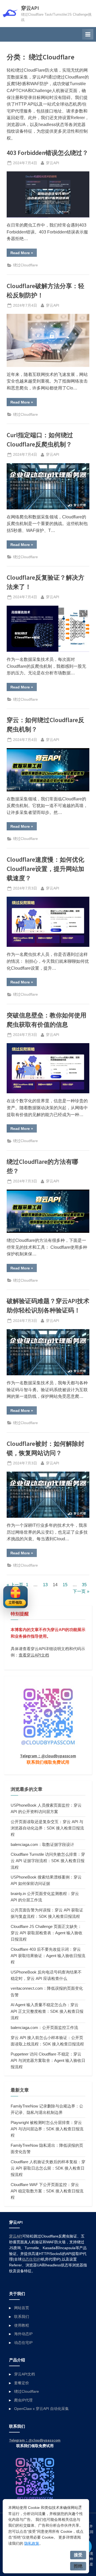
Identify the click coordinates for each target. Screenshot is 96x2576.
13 (45, 1585)
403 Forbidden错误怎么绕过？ (47, 153)
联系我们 (22, 2317)
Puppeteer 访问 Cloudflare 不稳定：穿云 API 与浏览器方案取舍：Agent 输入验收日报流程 (48, 2061)
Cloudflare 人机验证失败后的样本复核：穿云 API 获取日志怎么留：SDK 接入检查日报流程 (48, 2168)
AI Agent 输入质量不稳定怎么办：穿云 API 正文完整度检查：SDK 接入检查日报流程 (47, 2011)
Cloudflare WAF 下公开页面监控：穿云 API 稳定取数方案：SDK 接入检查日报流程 (47, 2191)
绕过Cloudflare (25, 265)
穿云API (30, 8)
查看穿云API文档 (34, 1655)
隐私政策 (32, 2543)
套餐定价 (22, 2383)
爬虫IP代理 (23, 2400)
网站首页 (22, 2308)
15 (65, 1585)
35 (84, 1585)
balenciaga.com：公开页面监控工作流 (44, 2028)
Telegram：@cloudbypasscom (48, 1756)
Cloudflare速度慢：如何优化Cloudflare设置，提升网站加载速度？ (45, 869)
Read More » (24, 254)
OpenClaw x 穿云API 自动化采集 (41, 2409)
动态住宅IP (31, 2259)
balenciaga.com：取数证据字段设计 (42, 1844)
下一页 (79, 1591)
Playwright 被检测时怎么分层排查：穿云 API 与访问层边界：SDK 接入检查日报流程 (47, 2129)
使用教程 (22, 2325)
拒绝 (78, 2566)
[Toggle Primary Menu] (88, 34)
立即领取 (15, 1603)
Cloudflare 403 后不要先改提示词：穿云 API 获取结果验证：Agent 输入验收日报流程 (48, 1956)
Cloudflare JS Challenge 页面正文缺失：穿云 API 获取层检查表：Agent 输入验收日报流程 (47, 1933)
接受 (78, 2555)
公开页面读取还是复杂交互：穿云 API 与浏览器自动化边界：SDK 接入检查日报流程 (47, 1828)
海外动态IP (23, 2334)
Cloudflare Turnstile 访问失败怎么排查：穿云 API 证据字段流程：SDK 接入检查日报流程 (48, 1861)
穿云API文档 (25, 2374)
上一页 (17, 1585)
